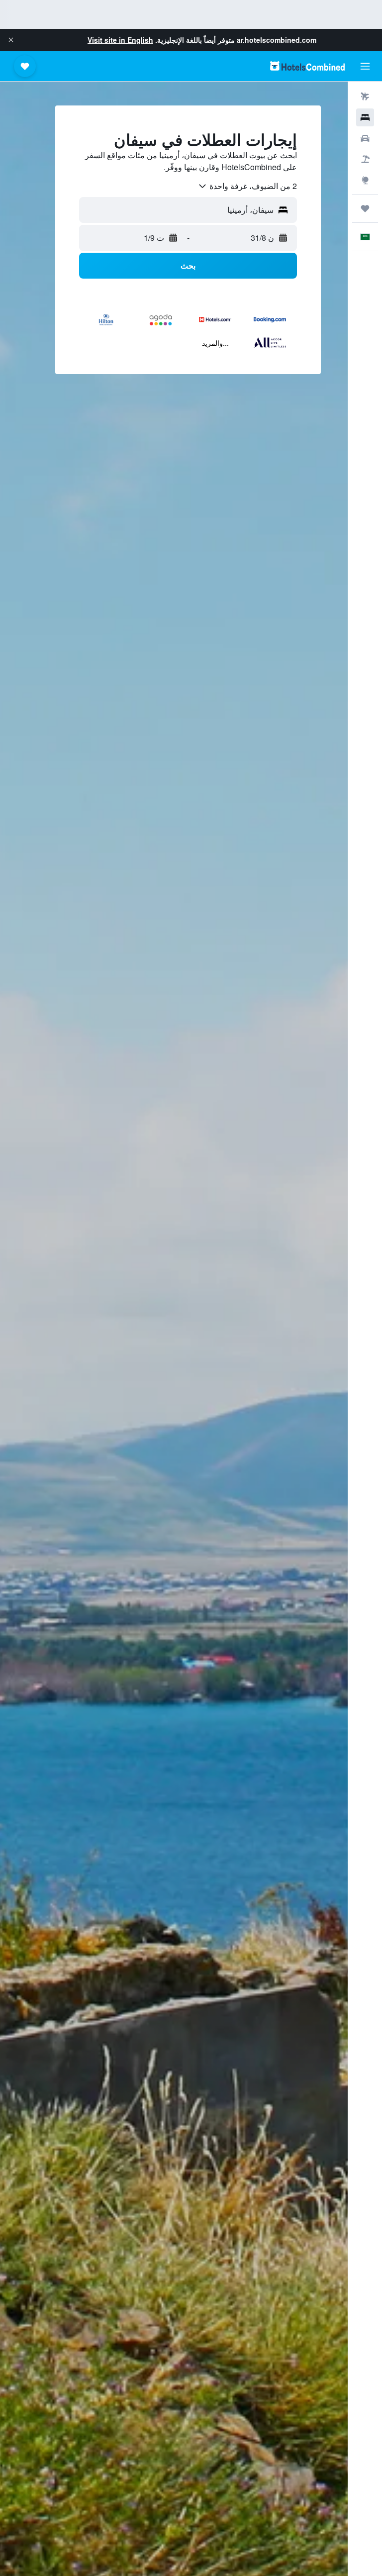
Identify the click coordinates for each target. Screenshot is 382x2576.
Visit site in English (120, 40)
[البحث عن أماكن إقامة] (365, 117)
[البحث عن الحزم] (365, 159)
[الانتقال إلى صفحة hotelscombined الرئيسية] (307, 66)
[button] (11, 40)
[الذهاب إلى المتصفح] (365, 180)
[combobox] (247, 186)
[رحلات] (365, 208)
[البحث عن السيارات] (365, 138)
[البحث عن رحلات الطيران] (365, 97)
